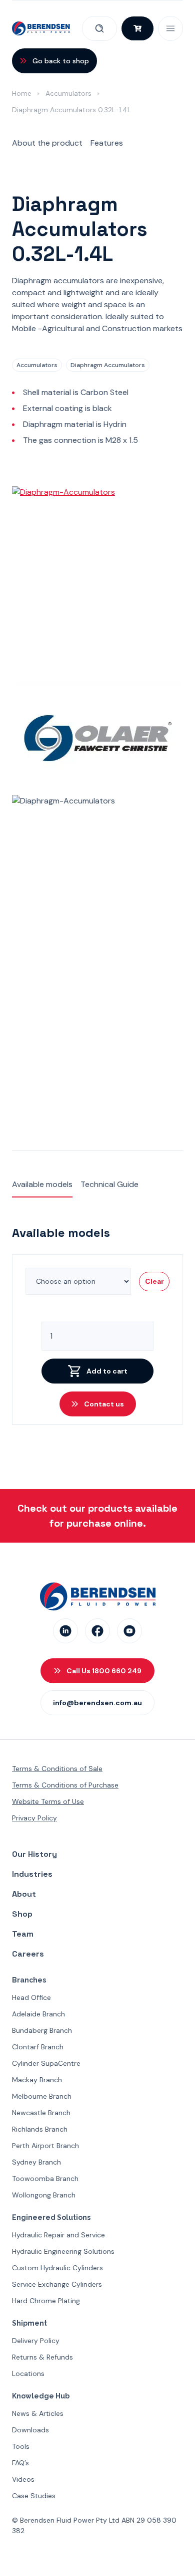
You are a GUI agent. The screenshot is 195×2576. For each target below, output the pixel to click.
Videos (23, 2479)
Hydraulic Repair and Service (58, 2235)
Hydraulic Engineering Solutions (63, 2251)
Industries (32, 1874)
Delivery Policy (36, 2341)
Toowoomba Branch (45, 2179)
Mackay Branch (37, 2080)
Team (23, 1934)
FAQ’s (20, 2463)
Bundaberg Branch (42, 2030)
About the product (47, 143)
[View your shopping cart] (137, 28)
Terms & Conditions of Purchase (65, 1785)
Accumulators (68, 93)
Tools (21, 2446)
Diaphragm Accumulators (108, 365)
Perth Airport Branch (45, 2146)
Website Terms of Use (48, 1801)
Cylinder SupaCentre (46, 2063)
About (24, 1894)
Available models (42, 1184)
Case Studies (34, 2496)
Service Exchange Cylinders (57, 2284)
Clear (154, 1281)
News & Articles (38, 2413)
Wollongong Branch (44, 2195)
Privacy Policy (34, 1818)
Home (22, 93)
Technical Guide (109, 1184)
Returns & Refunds (42, 2357)
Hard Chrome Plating (46, 2301)
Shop (22, 1914)
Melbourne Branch (42, 2096)
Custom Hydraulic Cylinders (57, 2268)
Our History (34, 1854)
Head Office (31, 1997)
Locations (28, 2374)
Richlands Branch (40, 2129)
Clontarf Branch (38, 2047)
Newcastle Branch (41, 2113)
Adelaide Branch (38, 2014)
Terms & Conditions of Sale (57, 1769)
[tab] (47, 144)
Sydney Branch (36, 2162)
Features (107, 143)
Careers (28, 1954)
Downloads (30, 2430)
